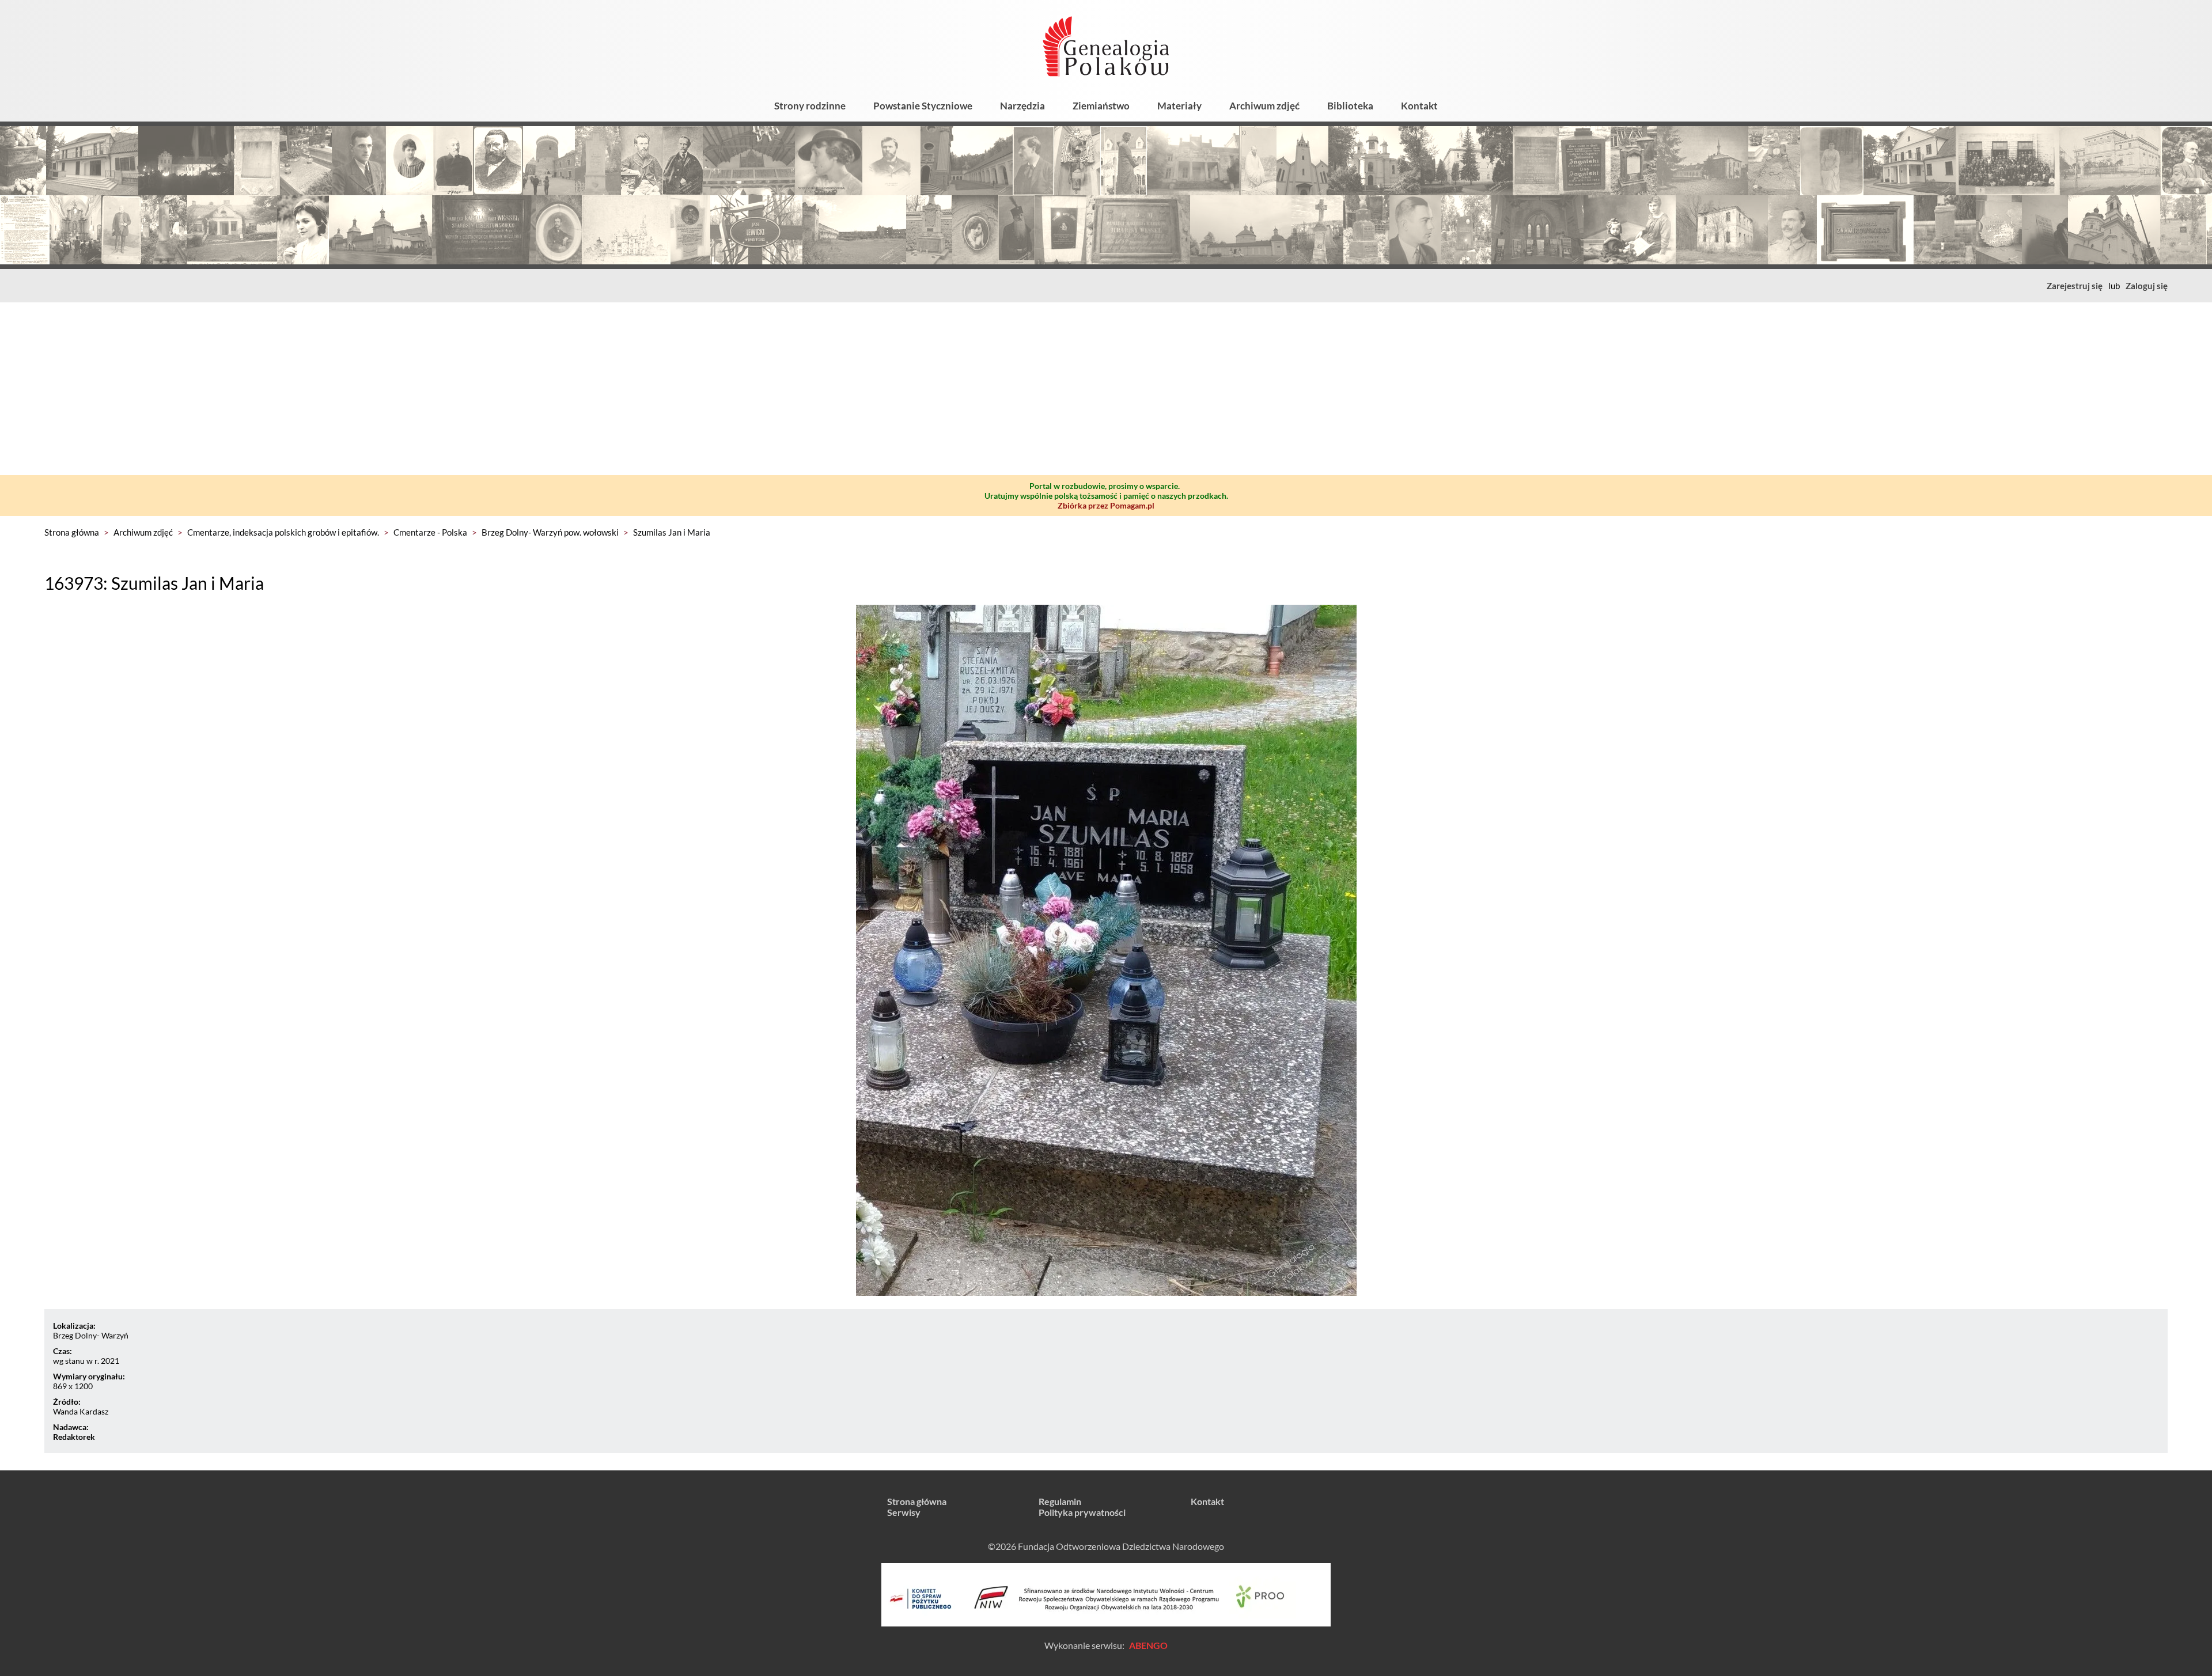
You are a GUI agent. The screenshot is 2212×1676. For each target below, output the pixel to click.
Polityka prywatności (1082, 1512)
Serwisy (904, 1512)
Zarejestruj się (2075, 286)
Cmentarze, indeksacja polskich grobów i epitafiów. (283, 532)
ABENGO (1148, 1645)
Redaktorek (74, 1437)
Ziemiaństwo (1101, 106)
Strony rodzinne (810, 106)
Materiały (1179, 106)
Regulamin (1060, 1501)
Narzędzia (1022, 106)
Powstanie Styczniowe (923, 106)
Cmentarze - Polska (430, 532)
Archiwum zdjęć (1264, 106)
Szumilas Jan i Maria (672, 532)
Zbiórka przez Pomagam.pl (1106, 505)
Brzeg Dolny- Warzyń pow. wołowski (550, 532)
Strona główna (72, 532)
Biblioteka (1350, 106)
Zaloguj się (2147, 286)
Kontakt (1419, 106)
